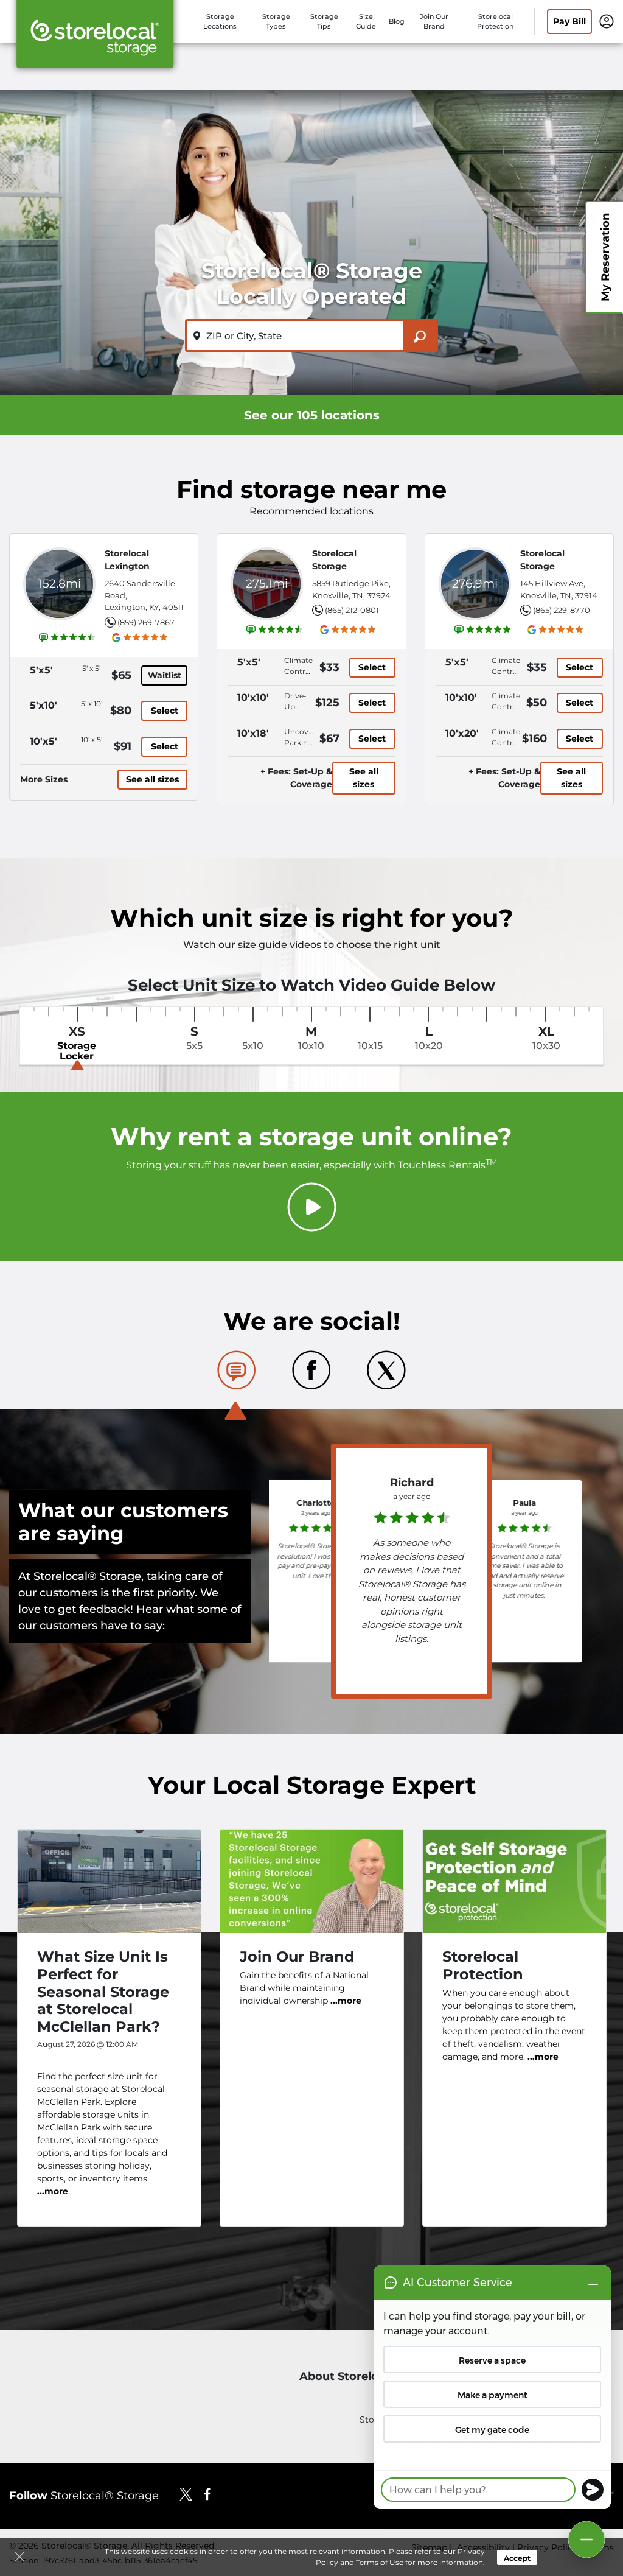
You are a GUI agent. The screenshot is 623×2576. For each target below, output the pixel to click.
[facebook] (208, 2494)
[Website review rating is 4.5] (68, 637)
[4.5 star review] (412, 1514)
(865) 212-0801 (352, 610)
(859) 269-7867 (146, 622)
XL (546, 1038)
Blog (397, 21)
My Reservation (605, 257)
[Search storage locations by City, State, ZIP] (421, 335)
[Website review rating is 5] (483, 630)
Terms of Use (380, 2562)
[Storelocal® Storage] (95, 38)
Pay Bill (569, 21)
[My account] (607, 21)
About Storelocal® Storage (375, 2377)
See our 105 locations (312, 415)
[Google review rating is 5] (140, 637)
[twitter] (186, 2494)
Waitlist (165, 675)
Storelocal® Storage (84, 2496)
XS (77, 1044)
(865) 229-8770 (562, 610)
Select (165, 711)
